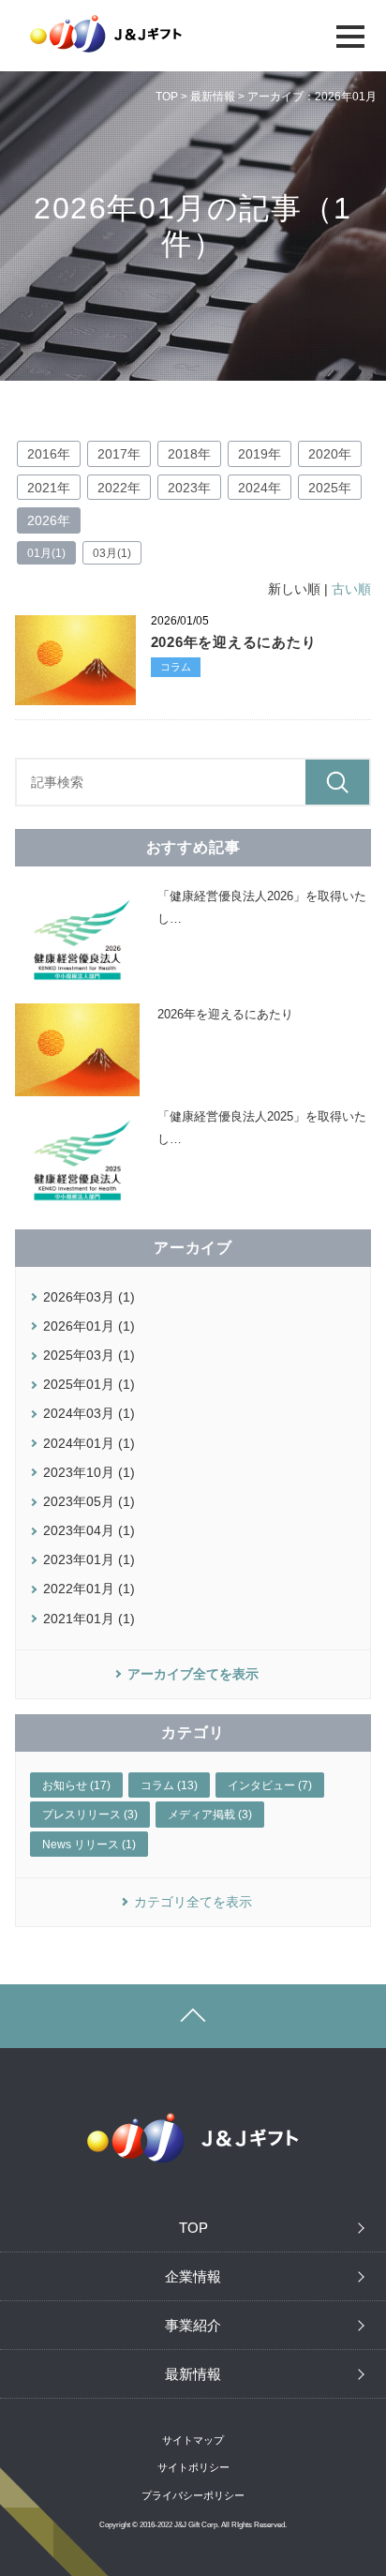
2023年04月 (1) (89, 1530)
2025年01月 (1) (89, 1384)
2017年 (119, 454)
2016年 (49, 454)
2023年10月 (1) (89, 1472)
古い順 (351, 589)
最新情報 (213, 97)
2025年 (330, 488)
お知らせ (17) (76, 1785)
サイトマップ (193, 2440)
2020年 (330, 454)
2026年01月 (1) (89, 1326)
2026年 (49, 520)
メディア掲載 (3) (210, 1815)
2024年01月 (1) (89, 1443)
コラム (176, 667)
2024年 (260, 488)
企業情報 (193, 2276)
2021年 (49, 488)
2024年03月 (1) (89, 1413)
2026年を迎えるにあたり (234, 642)
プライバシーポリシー (193, 2495)
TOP (167, 97)
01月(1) (46, 553)
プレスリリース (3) (90, 1815)
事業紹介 (193, 2325)
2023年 (189, 488)
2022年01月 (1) (89, 1589)
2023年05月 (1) (89, 1501)
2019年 (260, 454)
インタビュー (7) (270, 1785)
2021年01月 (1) (89, 1619)
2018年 (189, 454)
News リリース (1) (89, 1845)
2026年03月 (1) (89, 1297)
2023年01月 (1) (89, 1559)
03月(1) (112, 553)
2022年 (119, 488)
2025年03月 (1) (89, 1355)
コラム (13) (169, 1785)
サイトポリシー (193, 2467)
